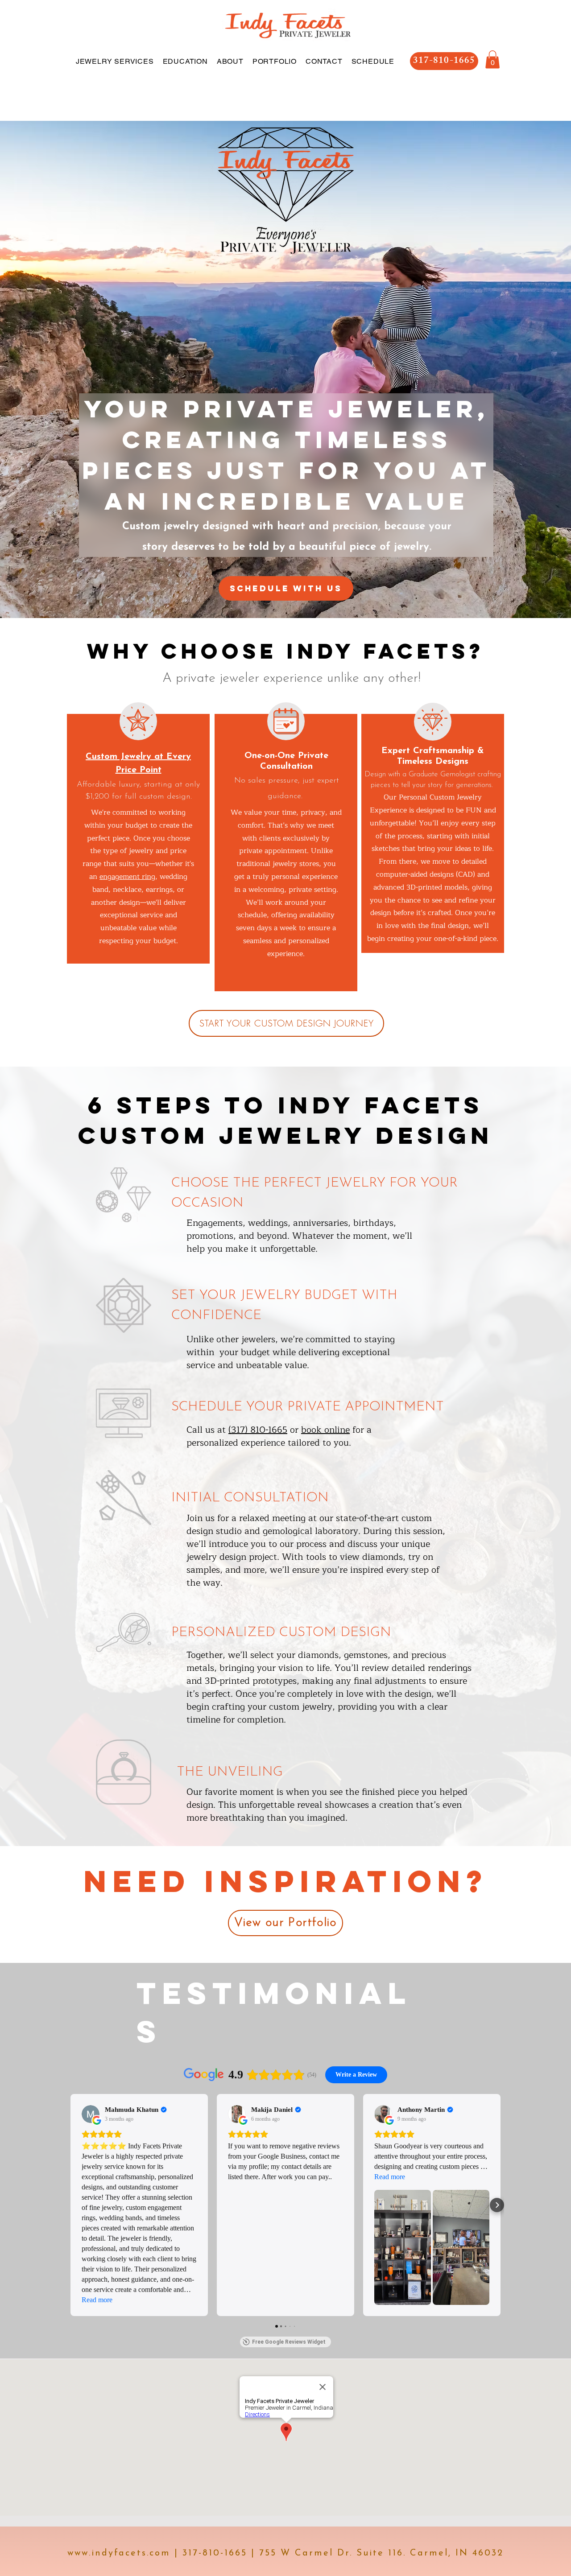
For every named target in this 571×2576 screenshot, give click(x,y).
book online (325, 1430)
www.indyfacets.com (119, 2553)
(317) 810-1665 (258, 1430)
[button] (492, 60)
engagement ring (127, 877)
